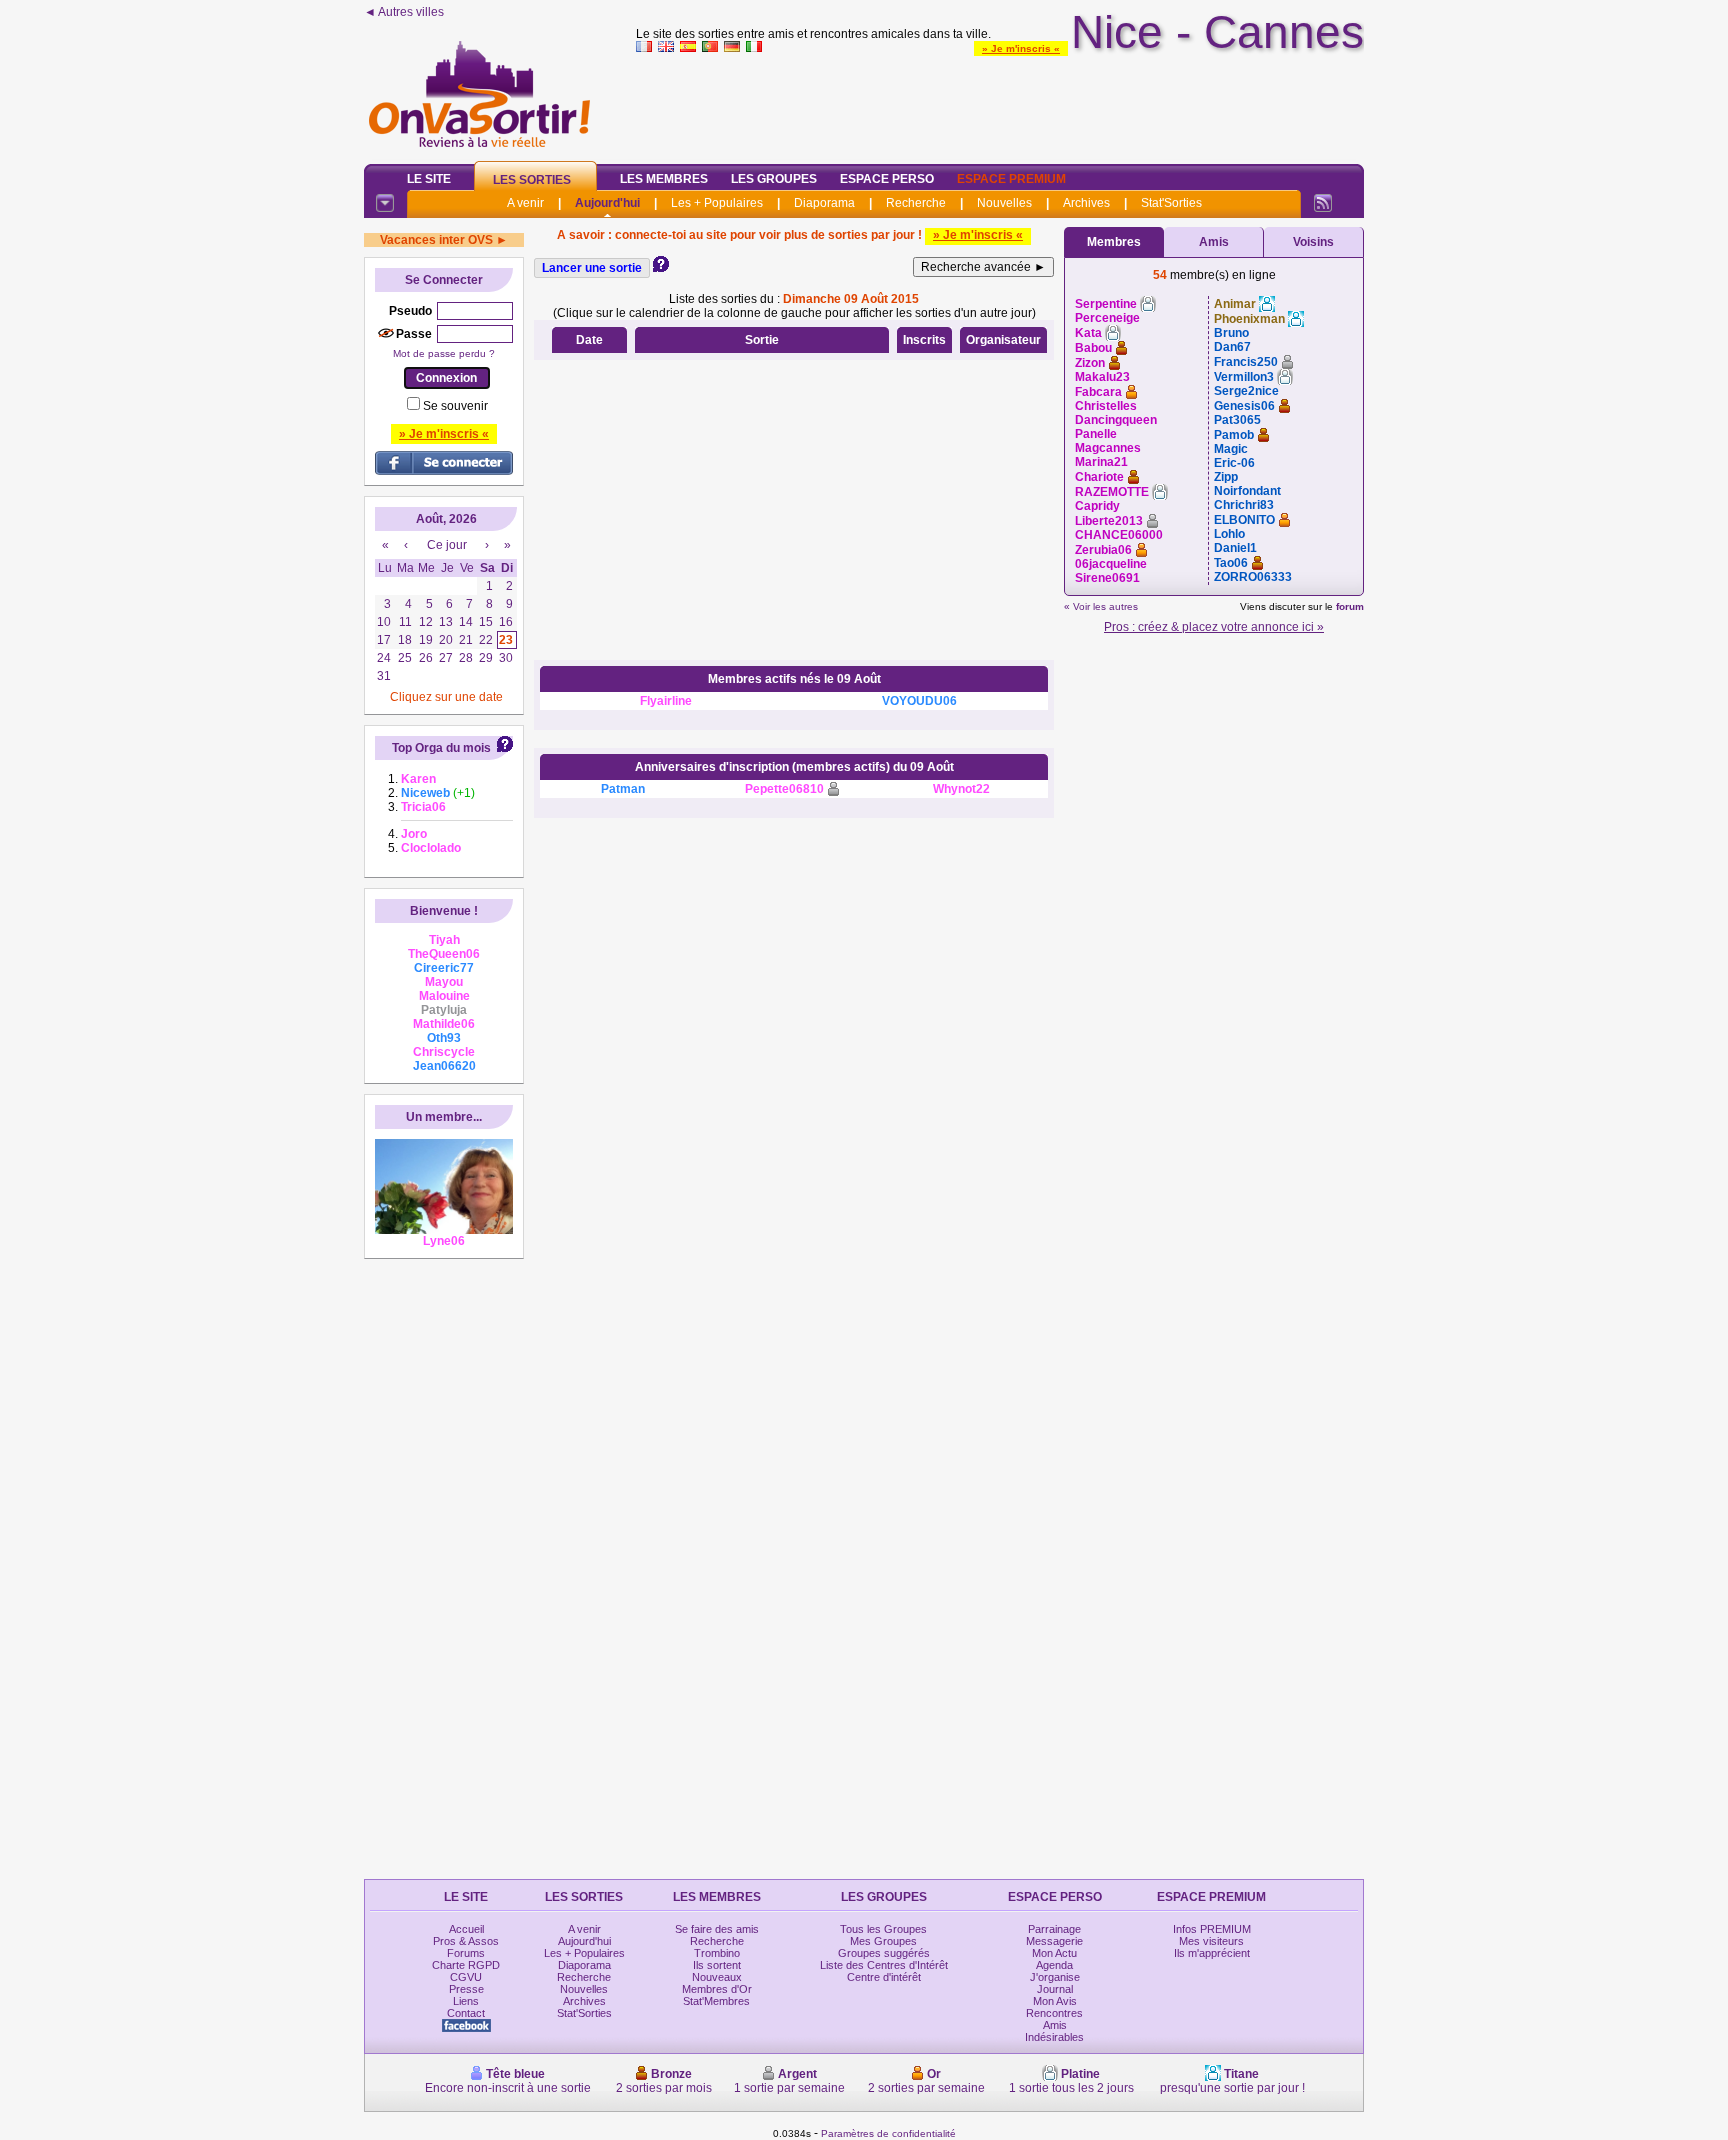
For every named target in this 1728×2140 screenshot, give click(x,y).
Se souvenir (455, 406)
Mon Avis (1055, 2001)
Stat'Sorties (1171, 203)
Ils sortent (717, 1965)
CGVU (466, 1977)
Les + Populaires (717, 203)
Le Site (429, 179)
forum (1350, 606)
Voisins (1313, 242)
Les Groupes (774, 179)
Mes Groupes (883, 1941)
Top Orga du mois (441, 748)
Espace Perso (887, 179)
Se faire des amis (717, 1929)
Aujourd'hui (607, 203)
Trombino (717, 1953)
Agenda (1054, 1965)
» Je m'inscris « (1021, 48)
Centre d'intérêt (884, 1977)
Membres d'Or (717, 1989)
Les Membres (664, 179)
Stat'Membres (716, 2001)
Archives (1086, 203)
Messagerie (1054, 1941)
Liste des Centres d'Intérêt (884, 1965)
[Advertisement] (1000, 104)
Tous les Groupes (883, 1929)
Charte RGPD (466, 1965)
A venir (525, 203)
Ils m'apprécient (1212, 1953)
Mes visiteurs (1211, 1941)
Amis (1214, 242)
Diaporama (824, 203)
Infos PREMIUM (1212, 1929)
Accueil (466, 1929)
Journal (1055, 1989)
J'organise (1055, 1977)
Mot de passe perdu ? (444, 353)
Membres (1114, 242)
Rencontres (1054, 2013)
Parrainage (1054, 1929)
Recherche (916, 203)
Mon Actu (1054, 1953)
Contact (466, 2013)
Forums (466, 1953)
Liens (466, 2001)
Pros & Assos (466, 1941)
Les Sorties (532, 180)
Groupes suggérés (884, 1953)
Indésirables (1054, 2037)
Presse (466, 1989)
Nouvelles (1004, 203)
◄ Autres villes (404, 12)
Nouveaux (717, 1977)
